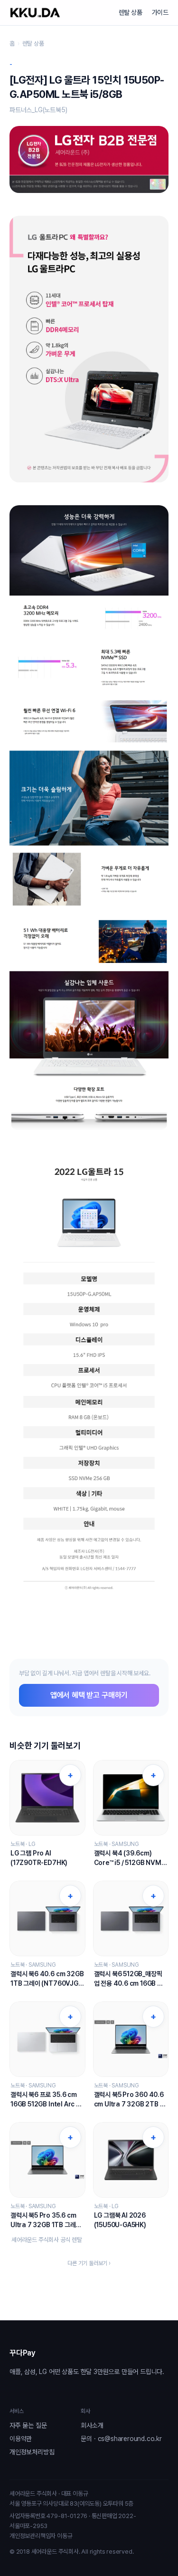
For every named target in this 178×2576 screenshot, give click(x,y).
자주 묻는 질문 (28, 2425)
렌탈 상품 (131, 12)
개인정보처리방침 (32, 2452)
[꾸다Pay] (35, 13)
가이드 (160, 12)
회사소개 (92, 2425)
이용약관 (21, 2439)
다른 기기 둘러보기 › (89, 2263)
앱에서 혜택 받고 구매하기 (89, 1695)
